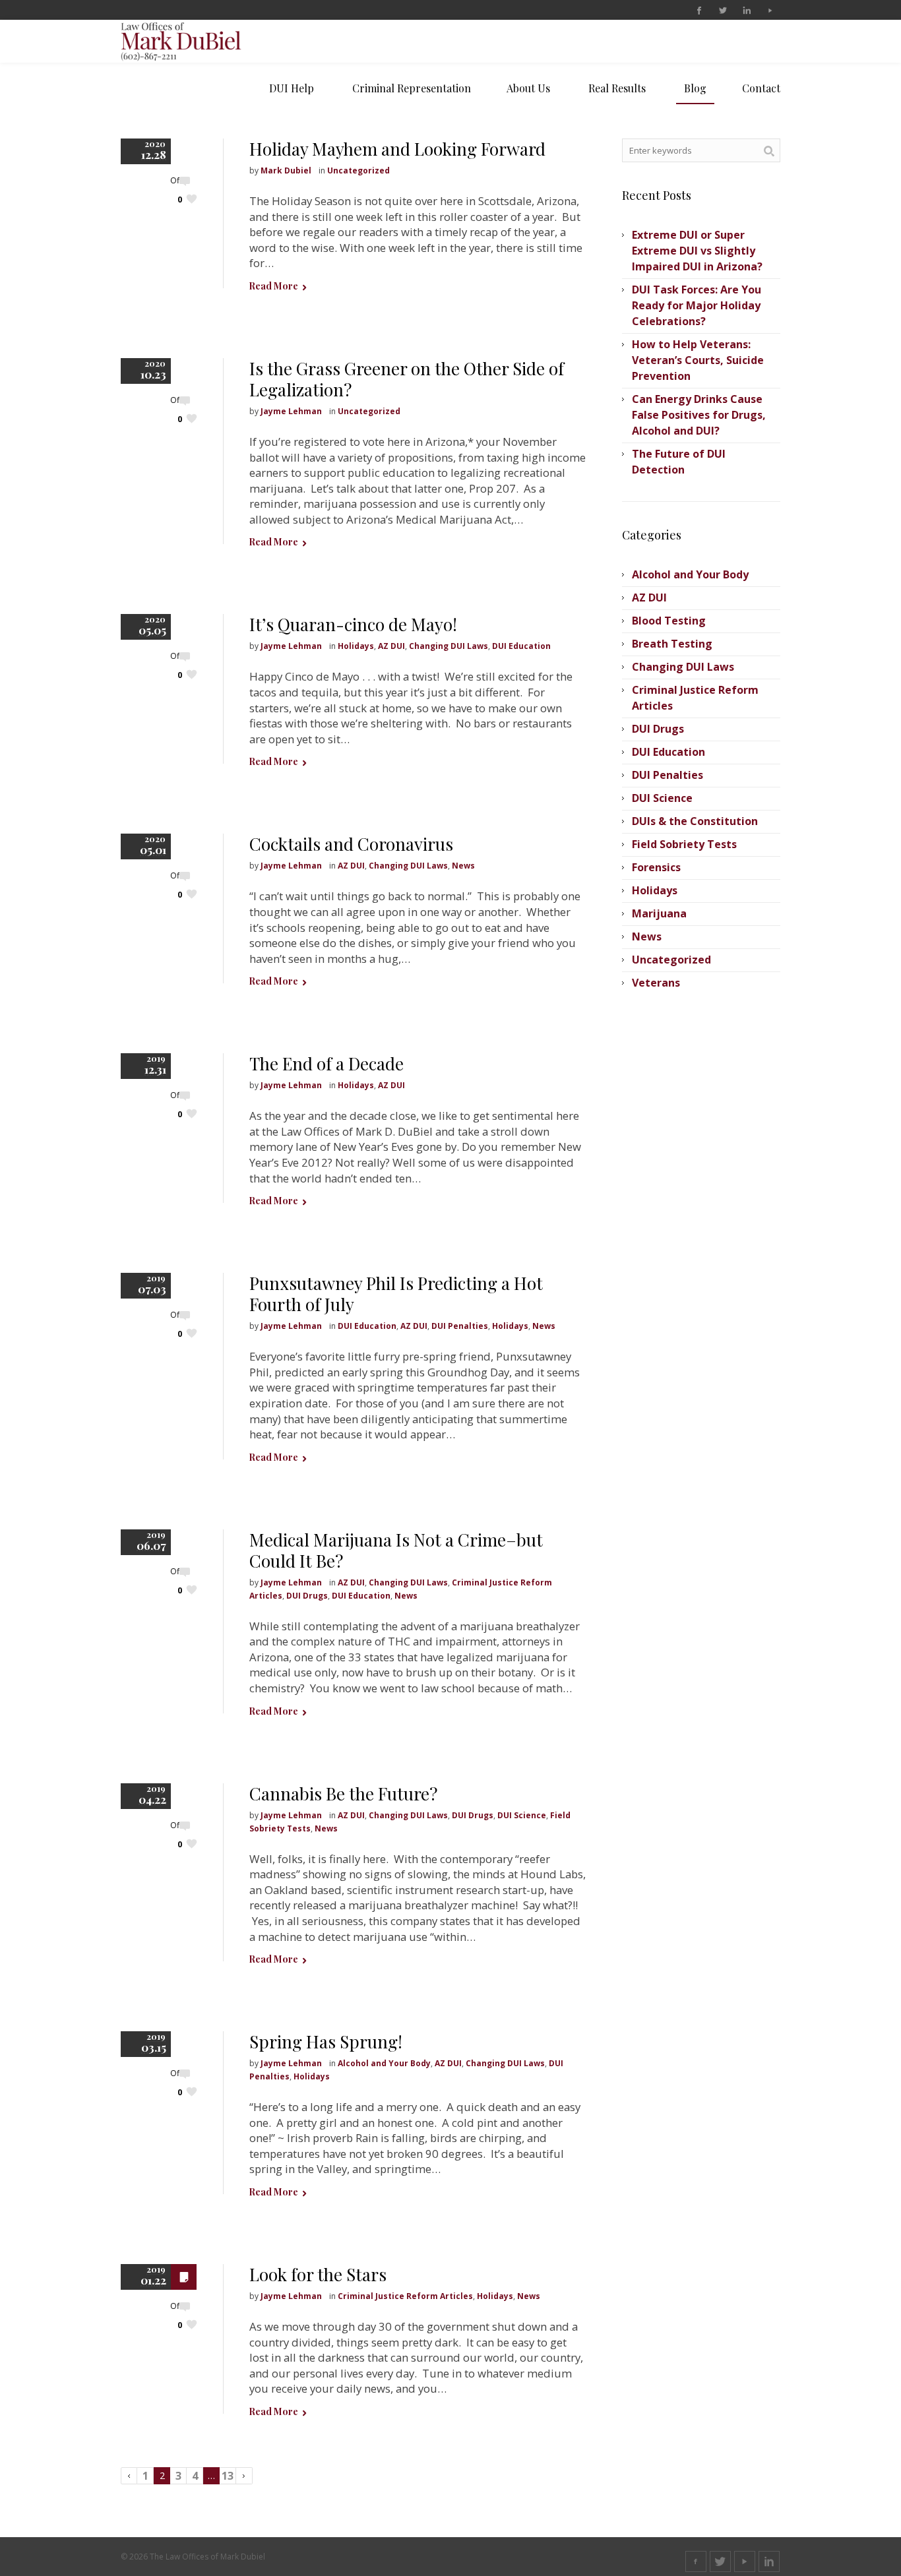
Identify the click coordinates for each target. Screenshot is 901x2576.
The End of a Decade (326, 1063)
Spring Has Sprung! (326, 2041)
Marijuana (659, 913)
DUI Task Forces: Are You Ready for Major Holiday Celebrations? (697, 305)
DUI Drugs (307, 1596)
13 (228, 2476)
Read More (273, 286)
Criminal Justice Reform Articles (405, 2296)
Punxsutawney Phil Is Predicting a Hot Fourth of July (396, 1294)
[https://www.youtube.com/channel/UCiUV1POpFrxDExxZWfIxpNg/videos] (770, 11)
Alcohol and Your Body (384, 2063)
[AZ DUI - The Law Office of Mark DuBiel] (197, 41)
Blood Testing (669, 621)
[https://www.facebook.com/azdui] (699, 11)
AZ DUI (391, 646)
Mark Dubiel (286, 170)
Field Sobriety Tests (684, 844)
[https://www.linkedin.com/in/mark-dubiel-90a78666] (746, 11)
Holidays (356, 646)
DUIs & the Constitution (695, 821)
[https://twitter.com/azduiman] (722, 11)
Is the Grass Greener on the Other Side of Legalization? (407, 379)
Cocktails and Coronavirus (351, 844)
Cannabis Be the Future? (343, 1794)
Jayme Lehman (291, 411)
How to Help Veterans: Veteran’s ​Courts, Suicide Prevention (698, 360)
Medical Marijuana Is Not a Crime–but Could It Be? (396, 1550)
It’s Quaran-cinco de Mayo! (353, 624)
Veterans (656, 983)
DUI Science (522, 1815)
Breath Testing (672, 644)
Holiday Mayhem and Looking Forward (397, 149)
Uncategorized (358, 170)
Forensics (656, 867)
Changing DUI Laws (449, 646)
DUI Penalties (460, 1326)
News (463, 866)
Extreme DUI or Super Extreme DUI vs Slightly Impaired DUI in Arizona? (697, 251)
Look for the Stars (318, 2274)
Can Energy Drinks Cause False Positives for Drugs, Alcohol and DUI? (699, 415)
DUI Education (521, 646)
